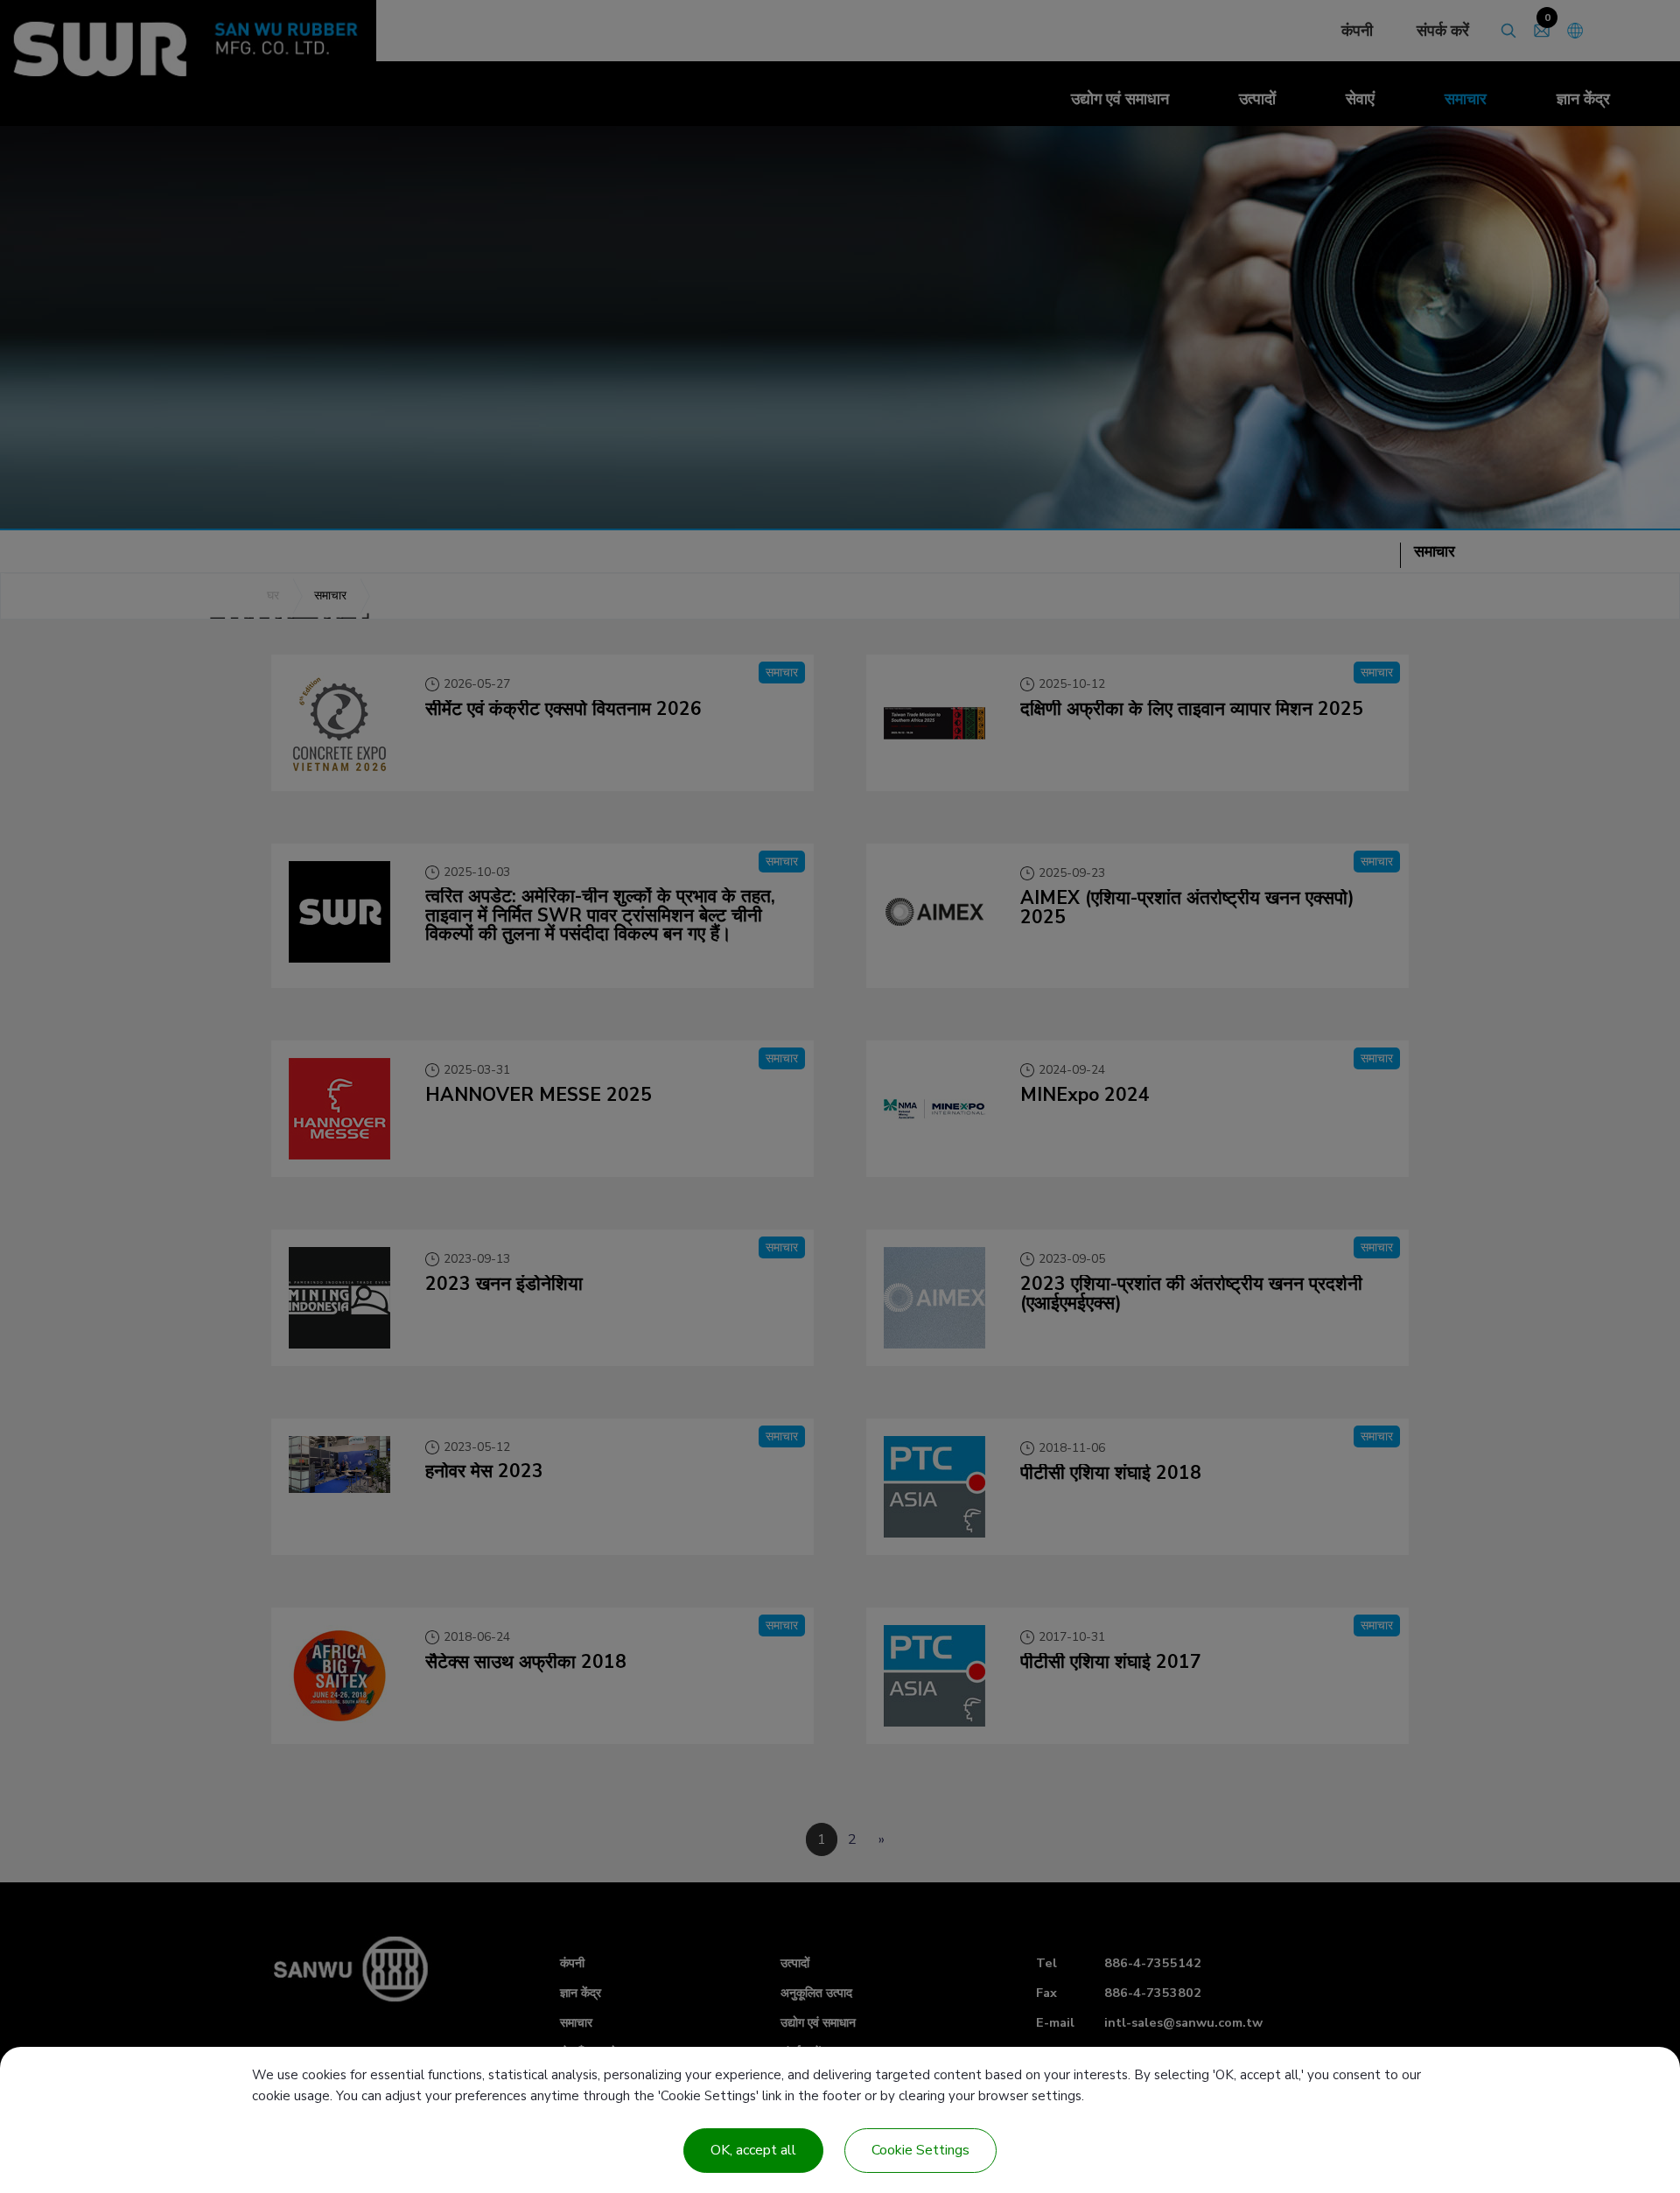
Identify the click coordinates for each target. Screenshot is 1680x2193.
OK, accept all (753, 2150)
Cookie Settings (920, 2150)
